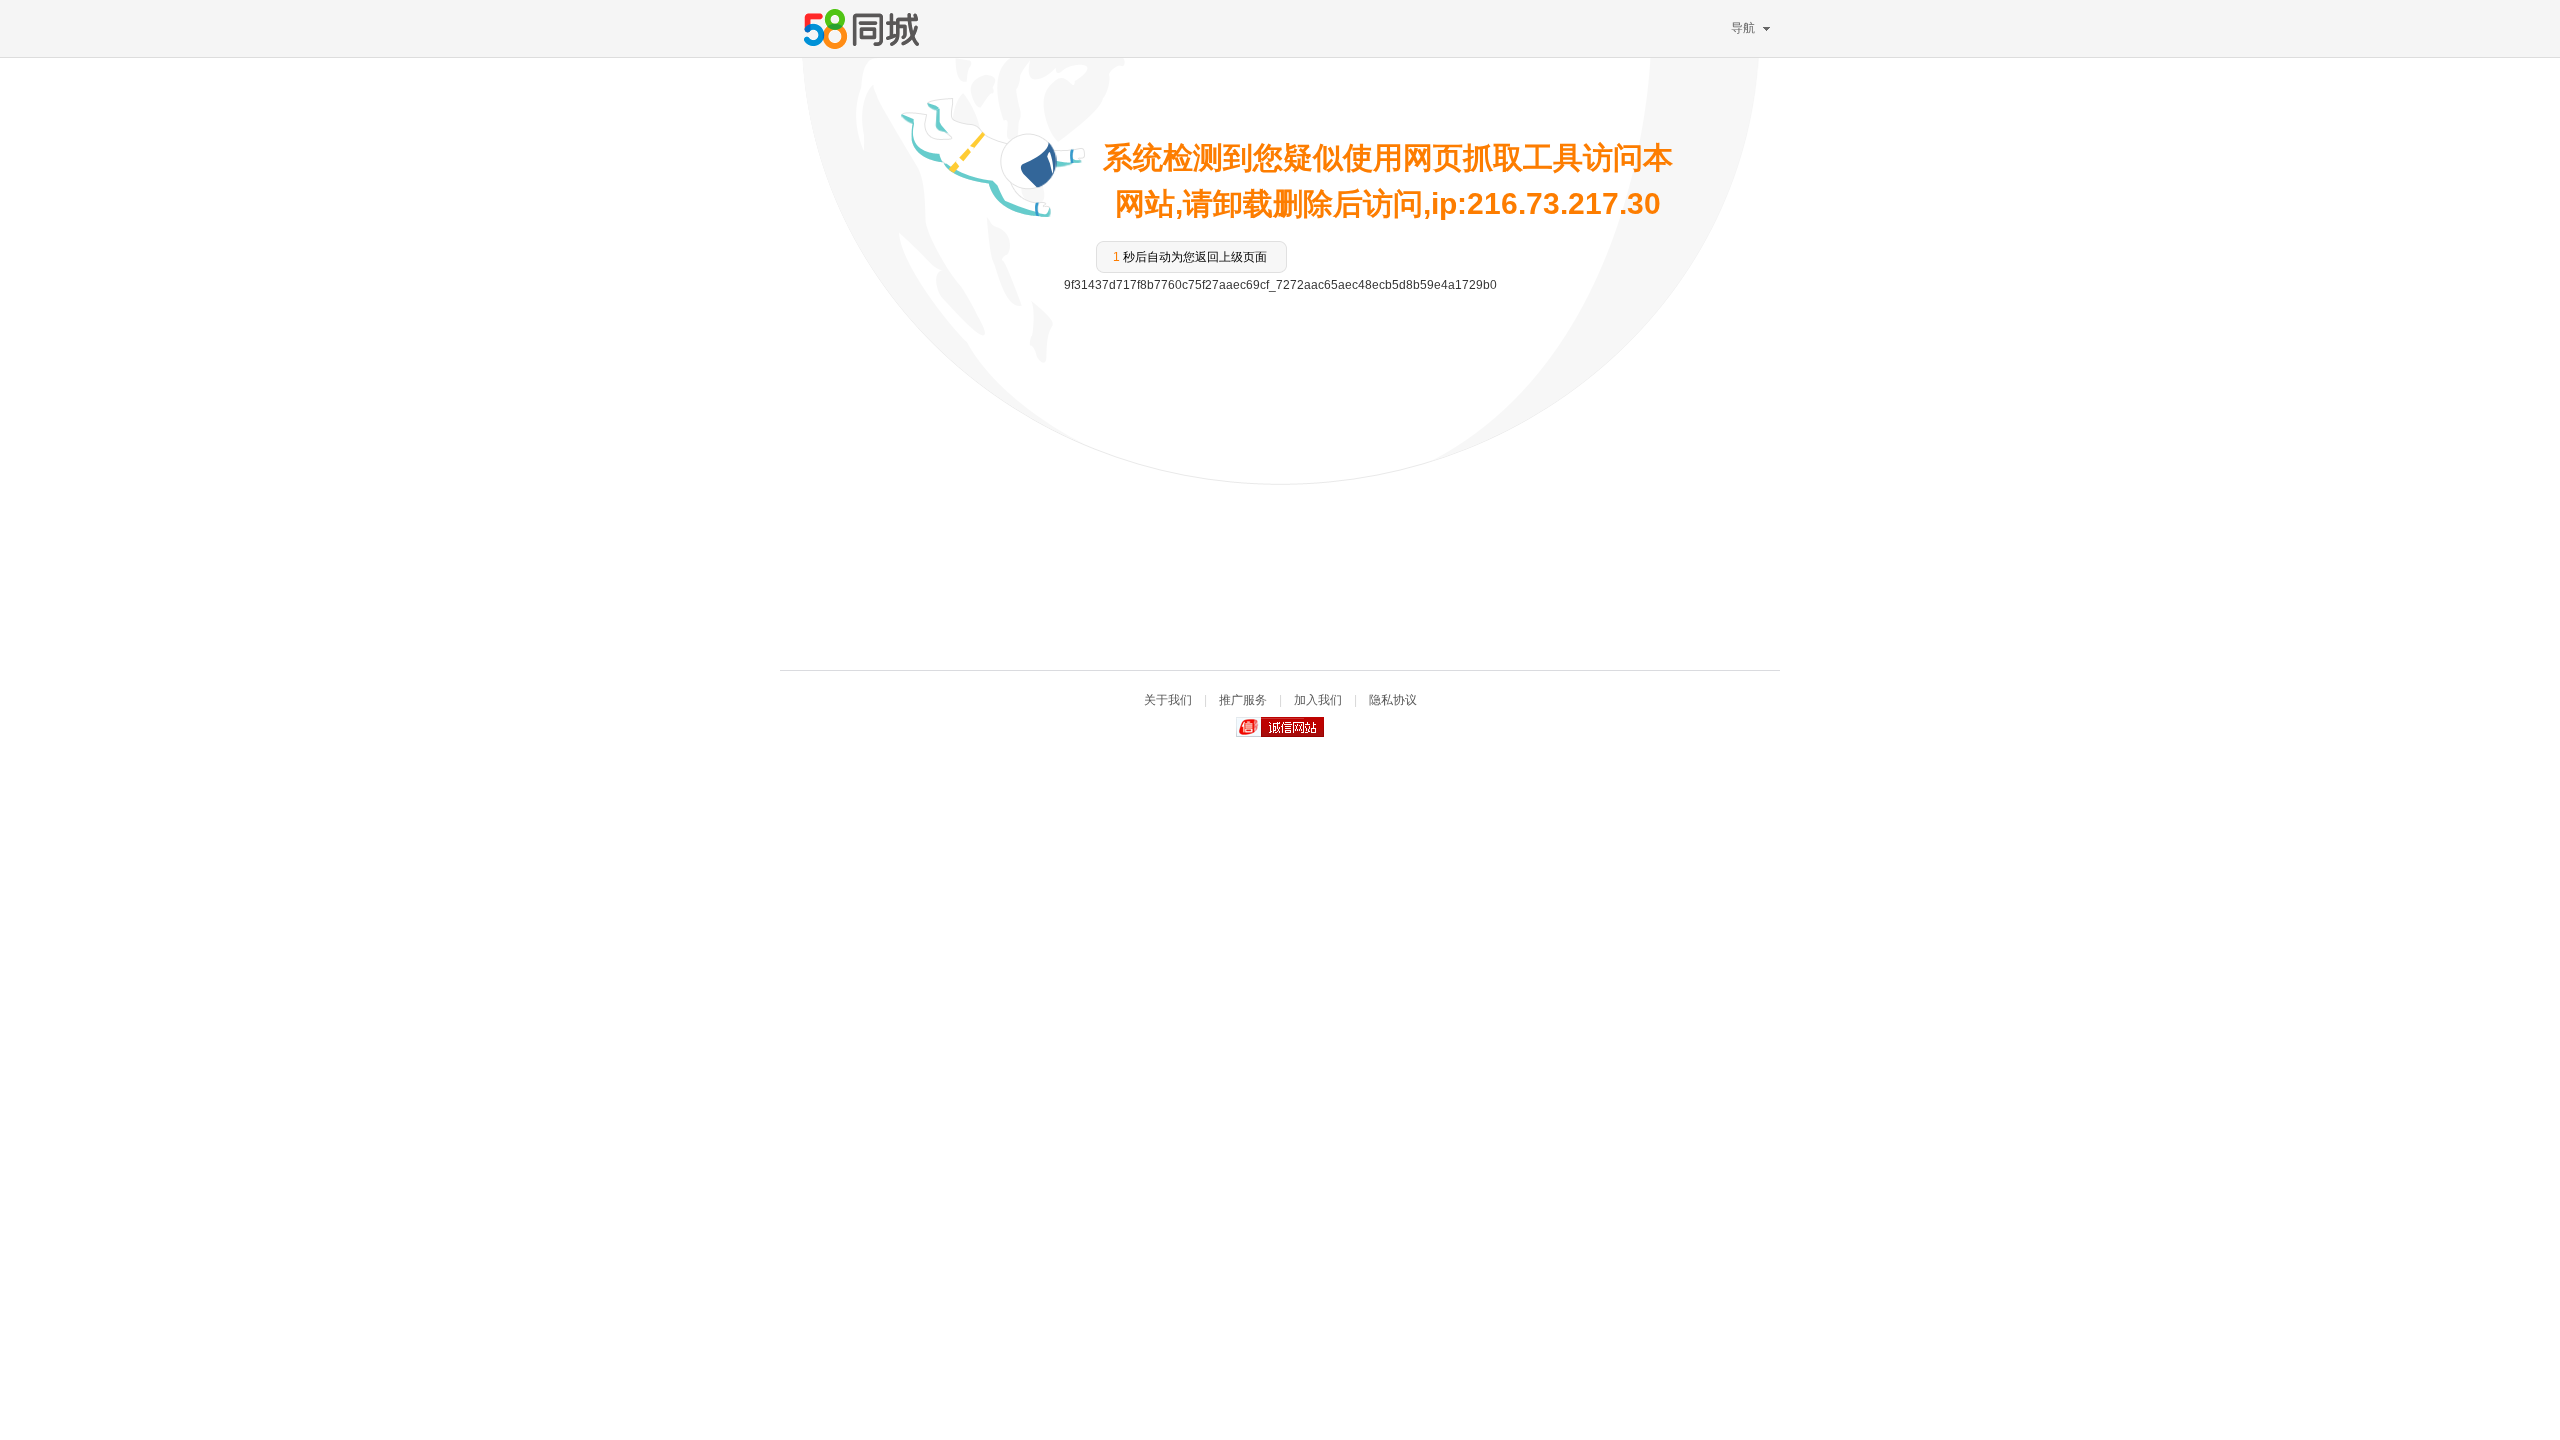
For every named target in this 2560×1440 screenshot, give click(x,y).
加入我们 (1318, 700)
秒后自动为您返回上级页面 (1190, 257)
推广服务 (1243, 700)
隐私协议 (1393, 700)
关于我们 (1168, 700)
